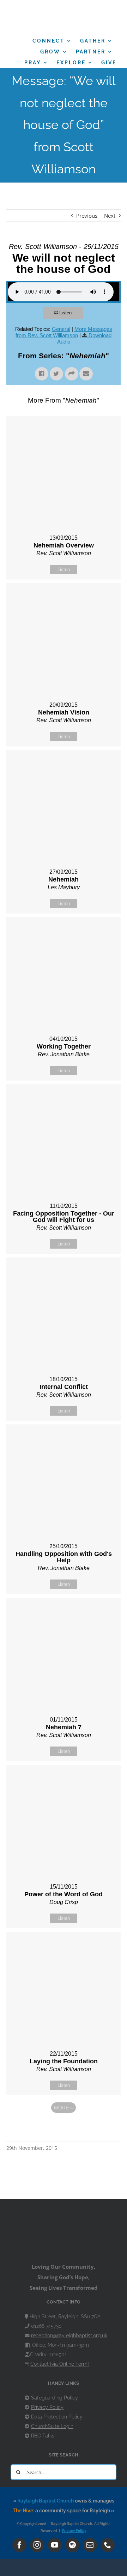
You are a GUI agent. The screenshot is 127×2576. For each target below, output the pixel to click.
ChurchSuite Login (52, 2426)
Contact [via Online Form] (60, 2364)
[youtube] (55, 2545)
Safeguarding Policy (55, 2398)
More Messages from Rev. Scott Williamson (64, 332)
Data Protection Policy (57, 2417)
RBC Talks (43, 2436)
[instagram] (37, 2545)
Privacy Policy (47, 2407)
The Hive (23, 2511)
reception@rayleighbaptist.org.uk (69, 2335)
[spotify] (72, 2545)
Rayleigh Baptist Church (46, 2501)
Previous (87, 216)
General (61, 329)
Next (110, 216)
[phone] (108, 2545)
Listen (65, 313)
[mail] (90, 2545)
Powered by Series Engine (64, 2127)
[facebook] (19, 2545)
